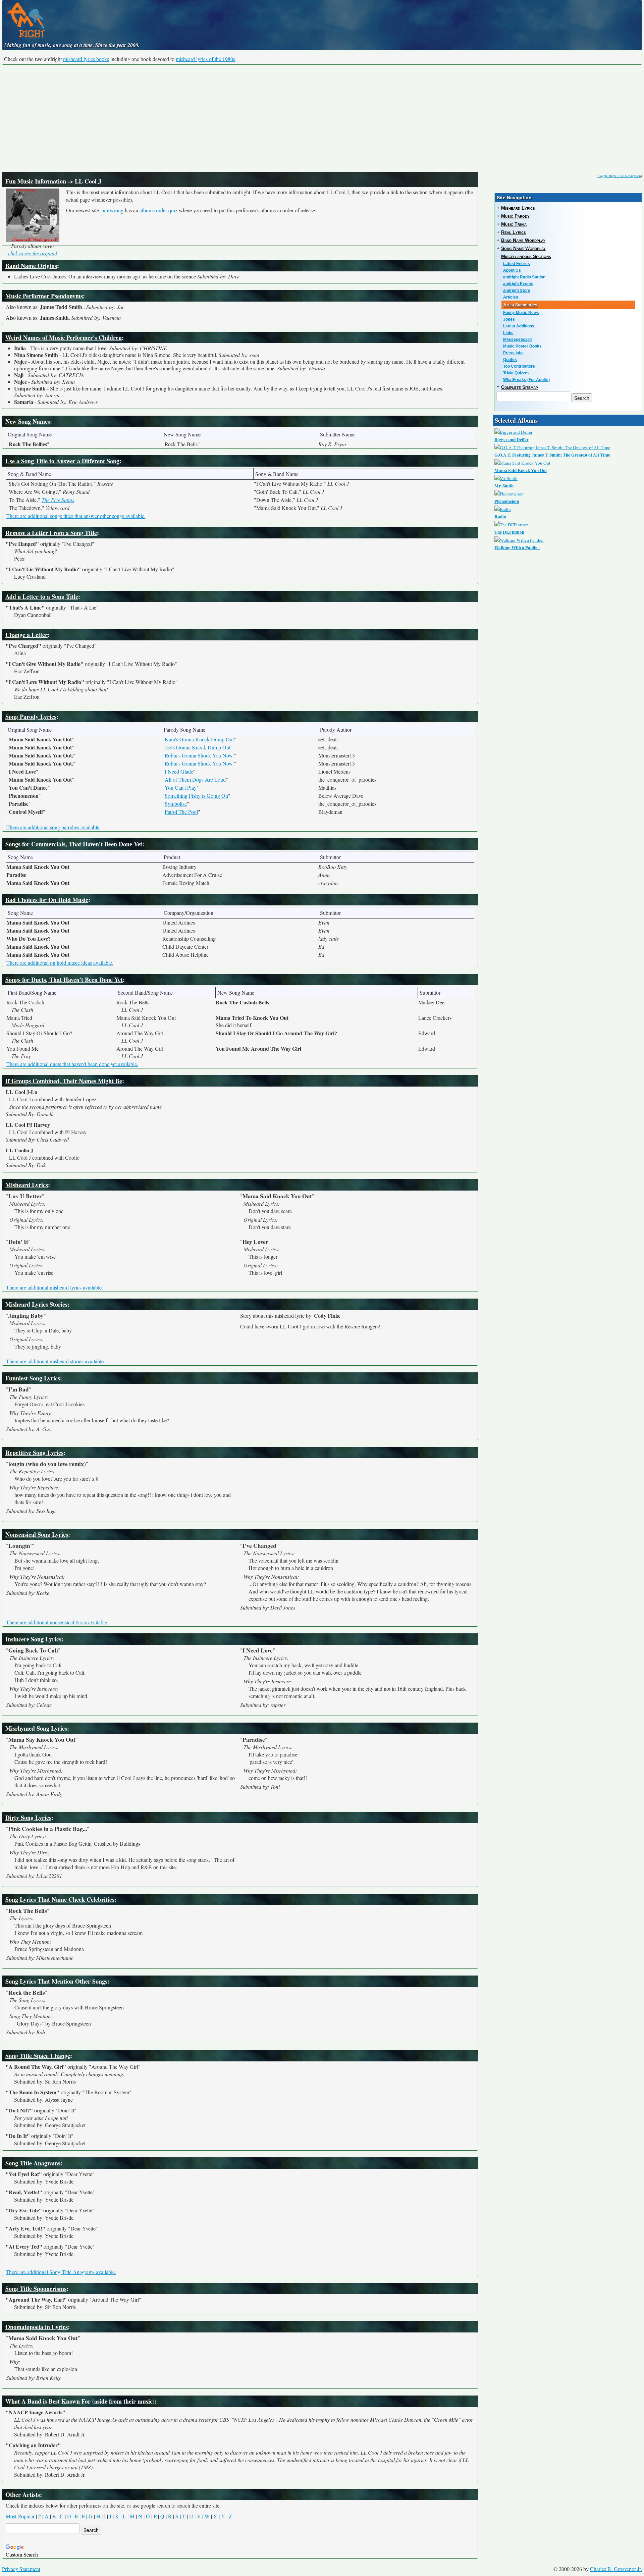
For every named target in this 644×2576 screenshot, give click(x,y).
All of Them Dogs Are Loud (195, 779)
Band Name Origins (31, 266)
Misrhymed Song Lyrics (36, 1728)
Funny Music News (521, 313)
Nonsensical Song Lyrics (37, 1534)
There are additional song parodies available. (53, 827)
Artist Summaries (520, 305)
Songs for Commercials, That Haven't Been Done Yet (74, 844)
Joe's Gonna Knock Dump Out (198, 747)
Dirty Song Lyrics (28, 1818)
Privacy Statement (21, 2569)
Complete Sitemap (520, 387)
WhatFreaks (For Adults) (526, 380)
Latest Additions (519, 326)
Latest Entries (517, 264)
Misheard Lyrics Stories (36, 1304)
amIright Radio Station (524, 277)
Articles (511, 297)
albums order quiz (158, 210)
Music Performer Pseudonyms (44, 296)
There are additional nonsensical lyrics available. (57, 1622)
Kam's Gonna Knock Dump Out (199, 739)
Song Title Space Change (38, 2056)
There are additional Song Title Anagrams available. (61, 2272)
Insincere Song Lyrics (33, 1639)
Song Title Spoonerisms (36, 2289)
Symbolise (176, 804)
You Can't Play (181, 787)
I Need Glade (179, 771)
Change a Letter (26, 635)
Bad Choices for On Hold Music (47, 900)
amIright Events (518, 284)
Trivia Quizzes (516, 373)
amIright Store (517, 291)
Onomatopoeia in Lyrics (37, 2327)
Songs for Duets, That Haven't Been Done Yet (64, 980)
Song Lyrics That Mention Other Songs (56, 1981)
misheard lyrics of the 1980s (205, 59)
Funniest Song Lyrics (33, 1378)
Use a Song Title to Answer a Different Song (62, 461)
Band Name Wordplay (523, 240)
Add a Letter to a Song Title (42, 596)
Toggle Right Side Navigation (619, 176)
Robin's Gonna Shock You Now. (199, 755)
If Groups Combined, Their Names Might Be (64, 1081)
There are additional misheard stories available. (56, 1361)
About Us (512, 270)
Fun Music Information (36, 181)
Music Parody (515, 216)
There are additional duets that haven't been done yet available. (72, 1064)
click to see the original (33, 253)
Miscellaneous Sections (526, 256)
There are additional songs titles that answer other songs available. (76, 516)
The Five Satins (58, 500)
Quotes (510, 360)
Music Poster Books (522, 346)
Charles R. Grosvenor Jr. (616, 2569)
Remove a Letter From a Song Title (51, 533)
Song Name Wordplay (523, 248)
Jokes (509, 319)
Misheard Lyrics (27, 1185)
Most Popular (20, 2516)
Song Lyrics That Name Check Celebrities (60, 1899)
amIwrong (113, 210)
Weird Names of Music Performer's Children (64, 337)
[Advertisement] (322, 118)
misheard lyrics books (86, 59)
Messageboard (517, 339)
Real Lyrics (514, 232)
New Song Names (28, 421)
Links (508, 333)
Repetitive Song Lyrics (34, 1453)
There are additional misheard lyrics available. (55, 1287)
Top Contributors (519, 366)
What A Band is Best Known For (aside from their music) (80, 2401)
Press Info (513, 353)
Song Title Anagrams (33, 2163)
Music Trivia (514, 224)
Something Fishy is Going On (196, 796)
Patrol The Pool (181, 812)
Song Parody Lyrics (31, 717)
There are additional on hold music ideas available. (60, 963)
